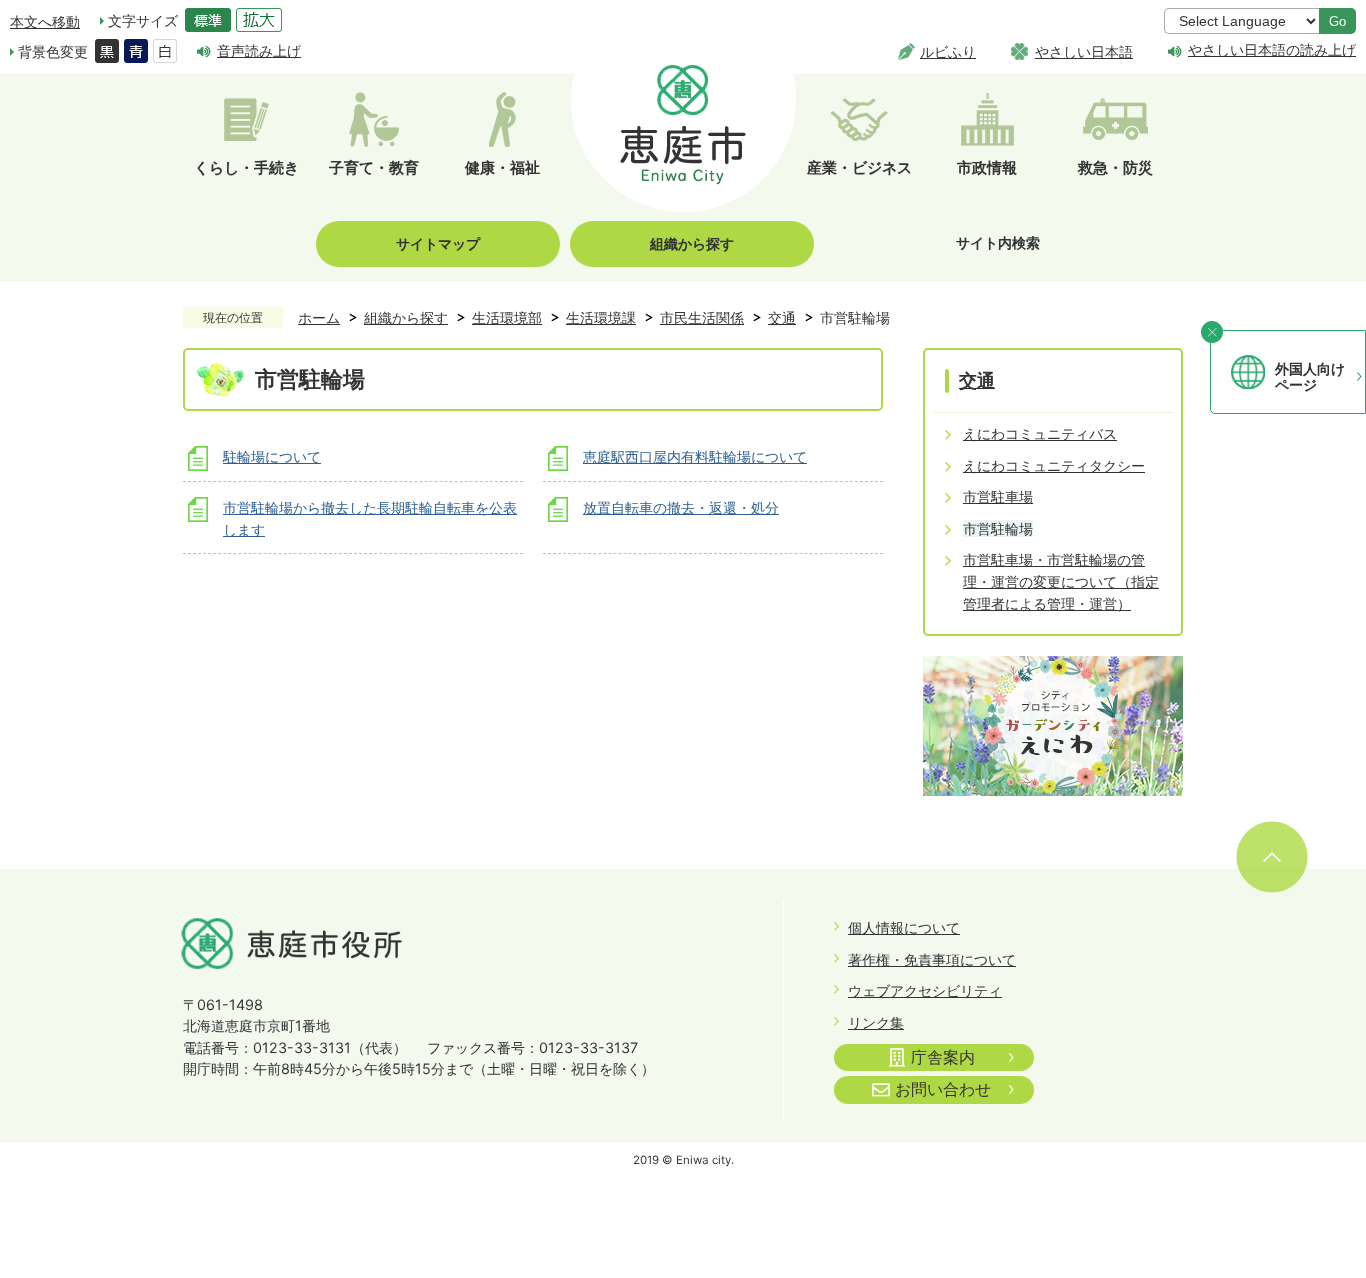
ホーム (319, 317)
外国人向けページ (1310, 377)
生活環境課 (601, 317)
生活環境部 (507, 317)
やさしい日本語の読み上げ (1272, 50)
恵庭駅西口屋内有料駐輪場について (695, 456)
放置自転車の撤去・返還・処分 (681, 507)
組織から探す (692, 243)
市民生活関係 (702, 317)
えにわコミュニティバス (1040, 433)
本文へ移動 (45, 21)
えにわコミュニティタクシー (1054, 465)
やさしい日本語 (1084, 51)
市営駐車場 (998, 496)
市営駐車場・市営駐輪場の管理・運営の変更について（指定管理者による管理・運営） (1061, 581)
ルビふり (948, 51)
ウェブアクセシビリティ (925, 990)
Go (1337, 21)
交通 (782, 317)
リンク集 (876, 1022)
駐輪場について (272, 456)
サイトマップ (438, 243)
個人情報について (904, 927)
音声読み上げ (259, 50)
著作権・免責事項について (932, 959)
